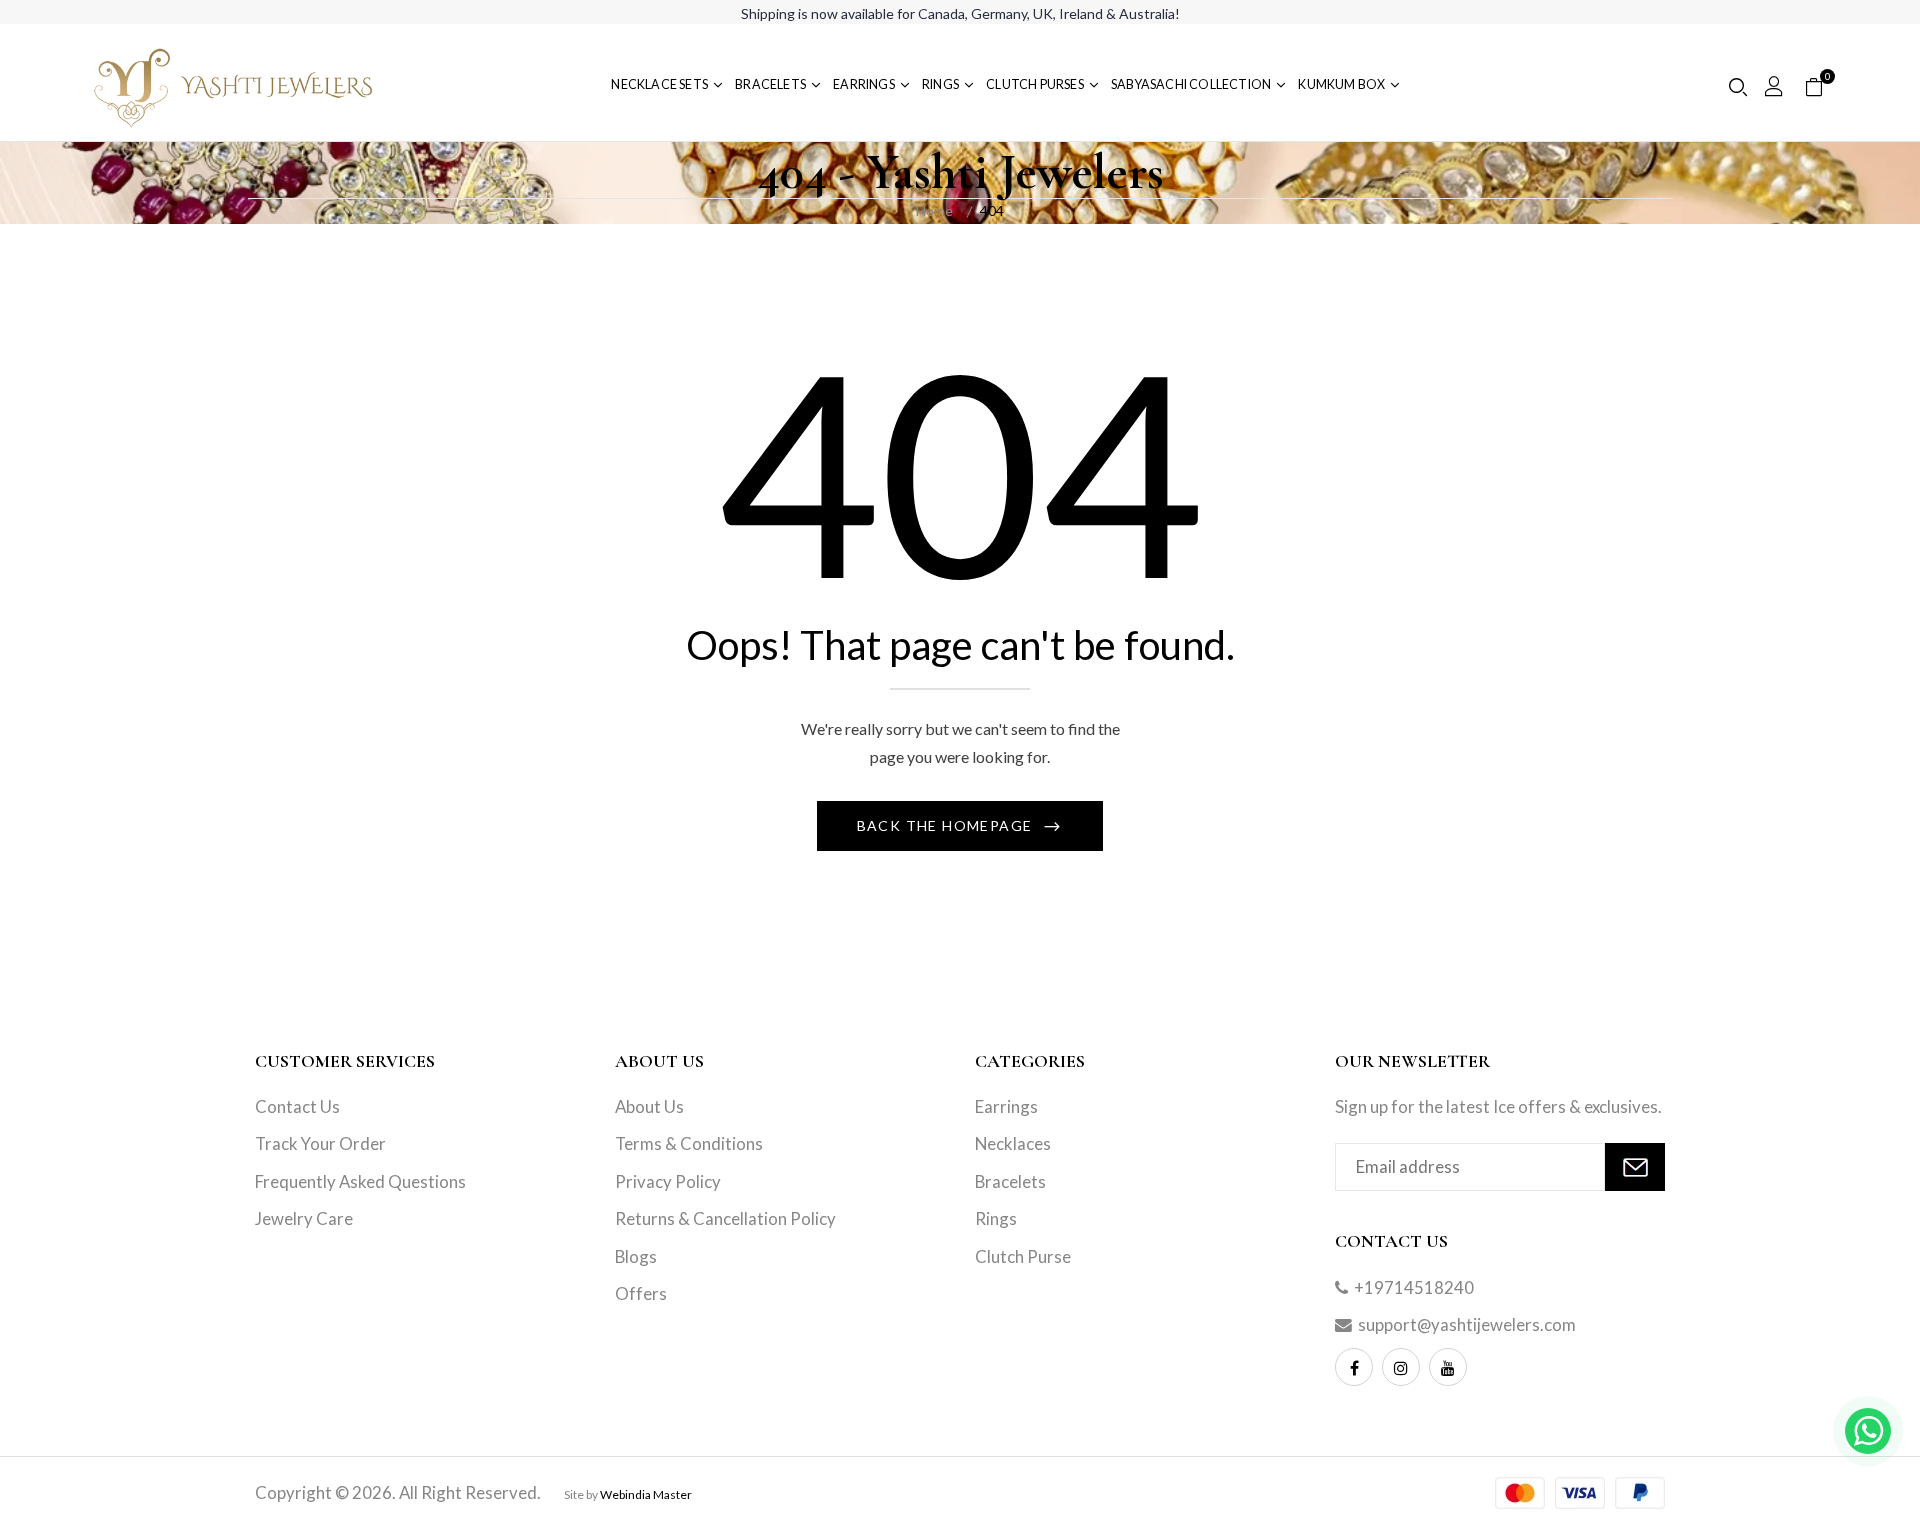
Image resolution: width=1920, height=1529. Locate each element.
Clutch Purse (1023, 1256)
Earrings (1006, 1106)
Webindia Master (646, 1494)
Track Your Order (320, 1143)
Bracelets (1010, 1181)
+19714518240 (1414, 1287)
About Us (649, 1106)
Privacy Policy (668, 1181)
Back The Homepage (947, 825)
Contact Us (297, 1106)
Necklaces (1013, 1143)
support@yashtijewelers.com (1467, 1324)
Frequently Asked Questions (360, 1181)
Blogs (636, 1256)
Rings (996, 1218)
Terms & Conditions (689, 1143)
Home (934, 210)
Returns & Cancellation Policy (725, 1218)
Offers (641, 1293)
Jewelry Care (304, 1218)
